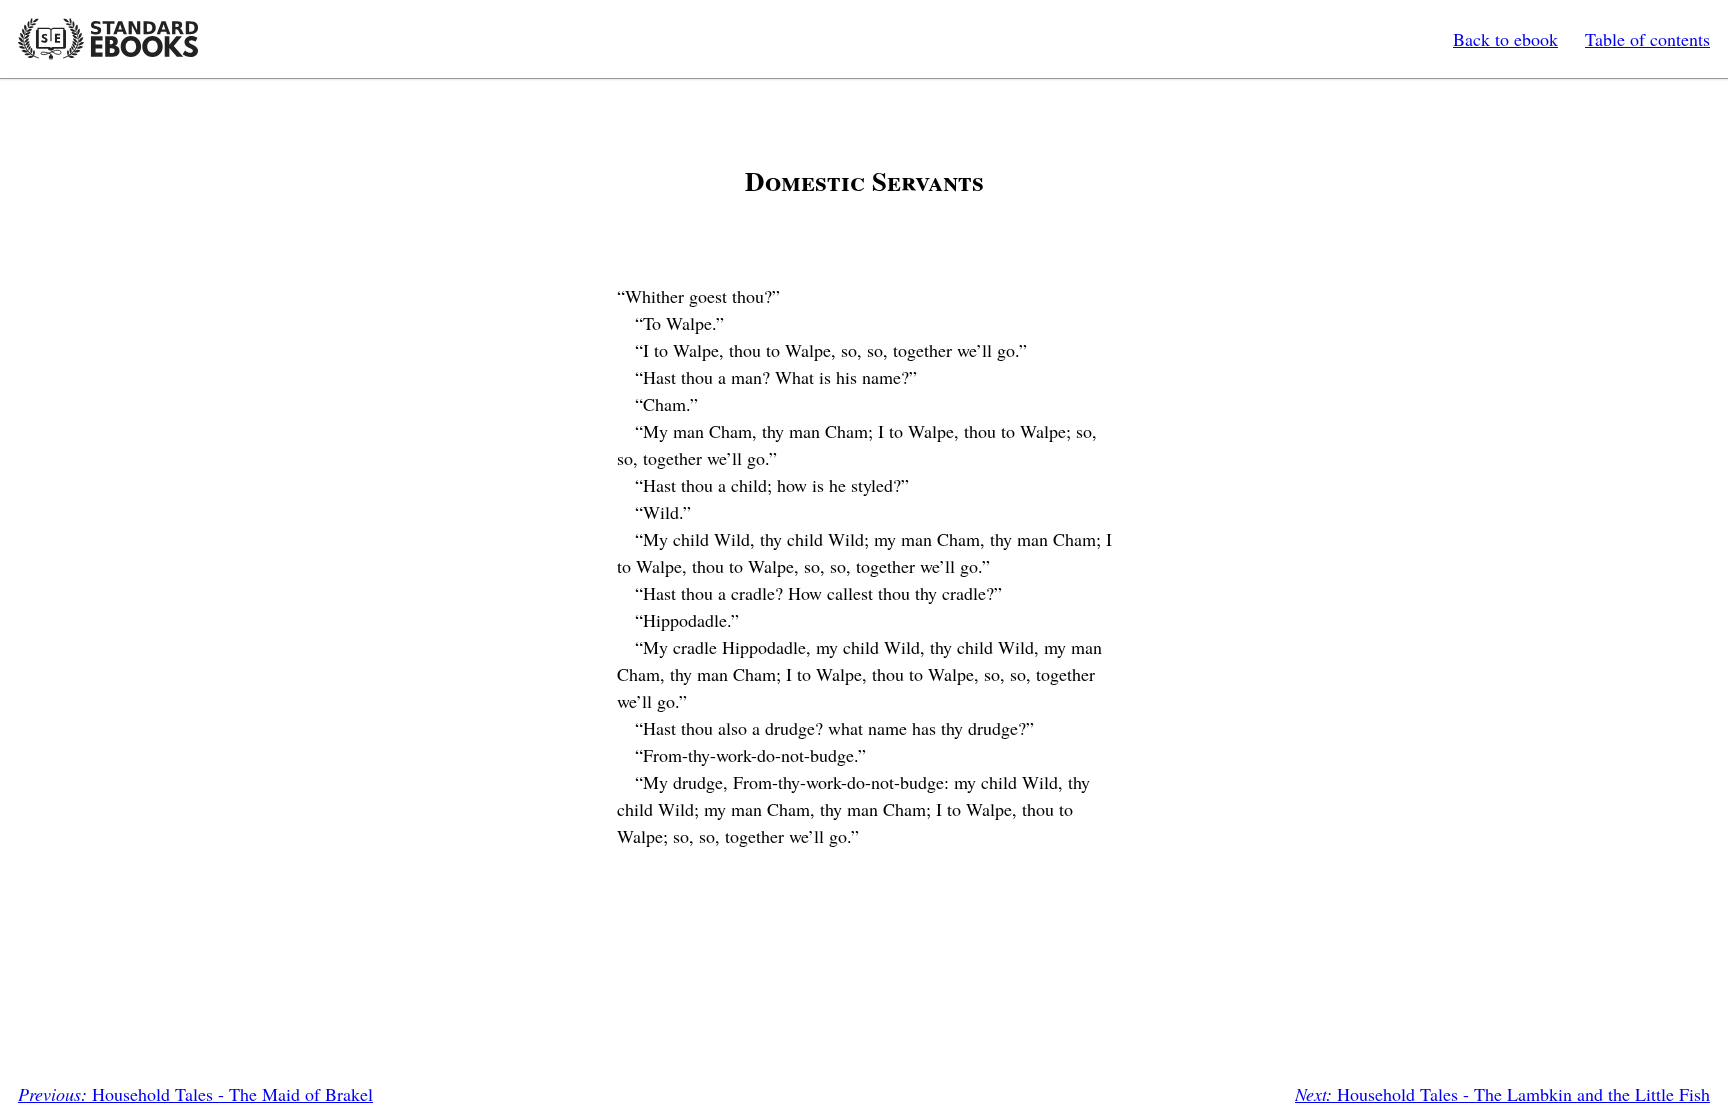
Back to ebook (1505, 39)
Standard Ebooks (108, 39)
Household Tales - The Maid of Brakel (195, 1094)
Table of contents (1647, 39)
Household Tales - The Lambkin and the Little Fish (1502, 1094)
